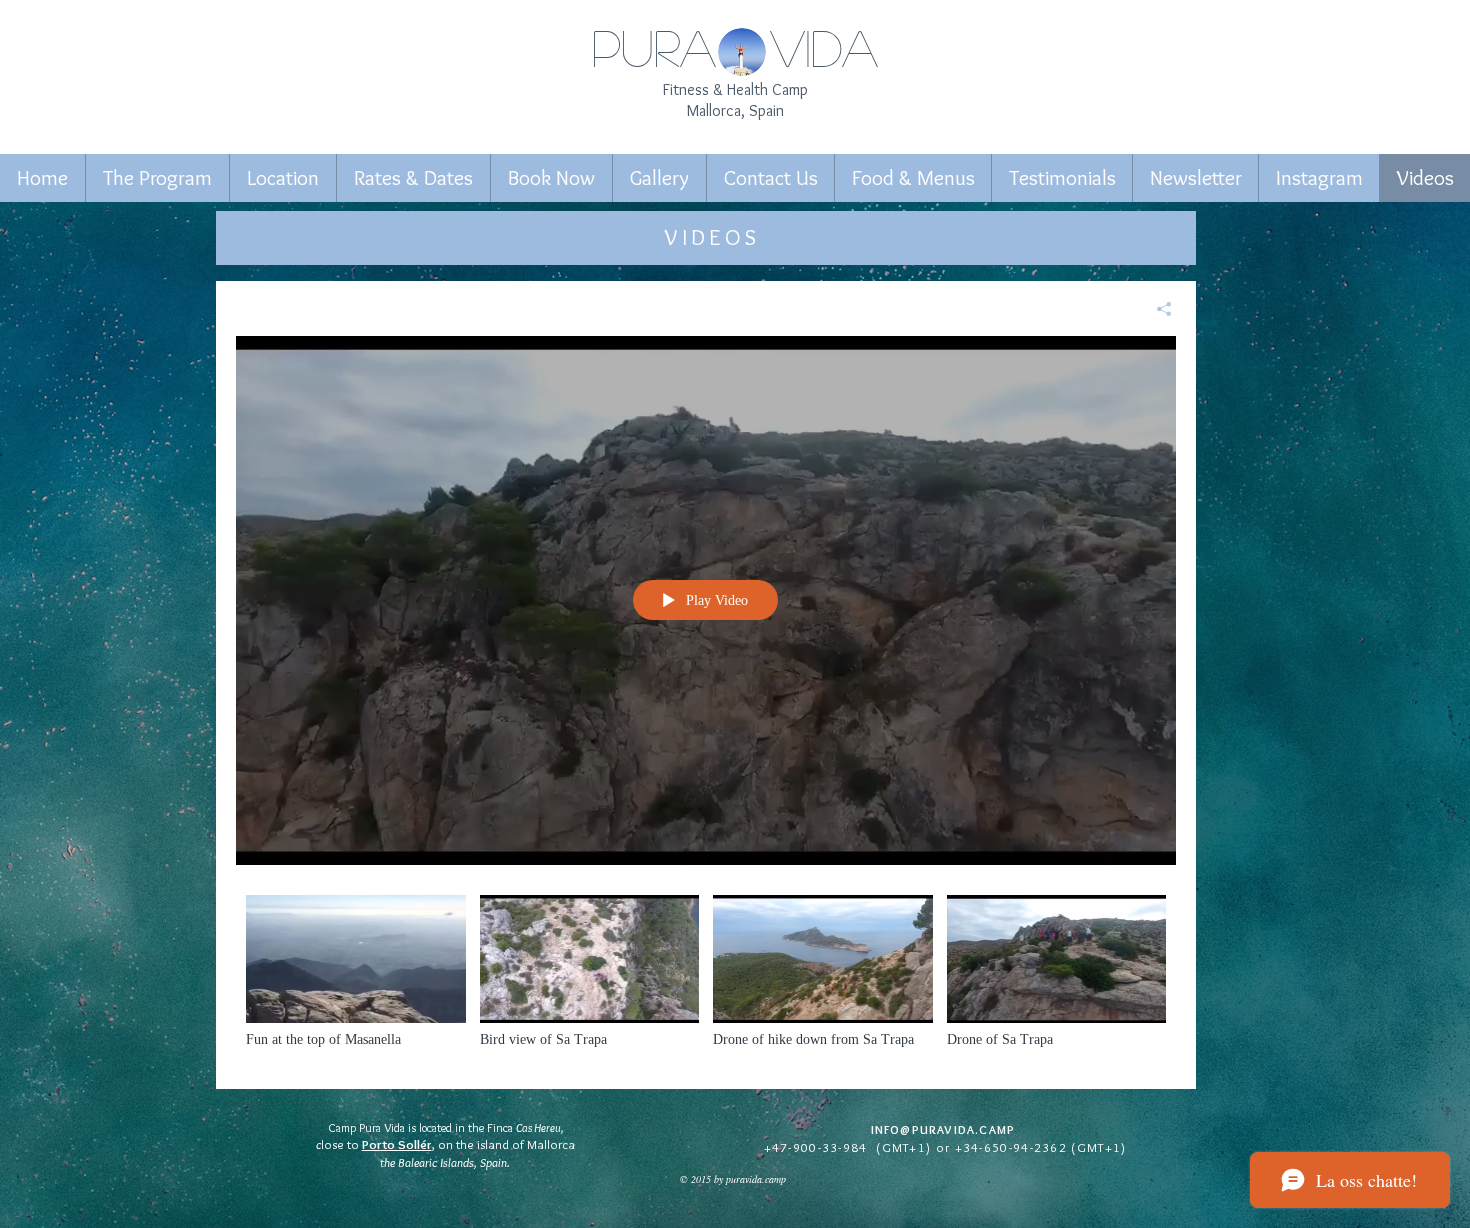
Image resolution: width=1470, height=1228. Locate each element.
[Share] (1156, 309)
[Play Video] (355, 971)
